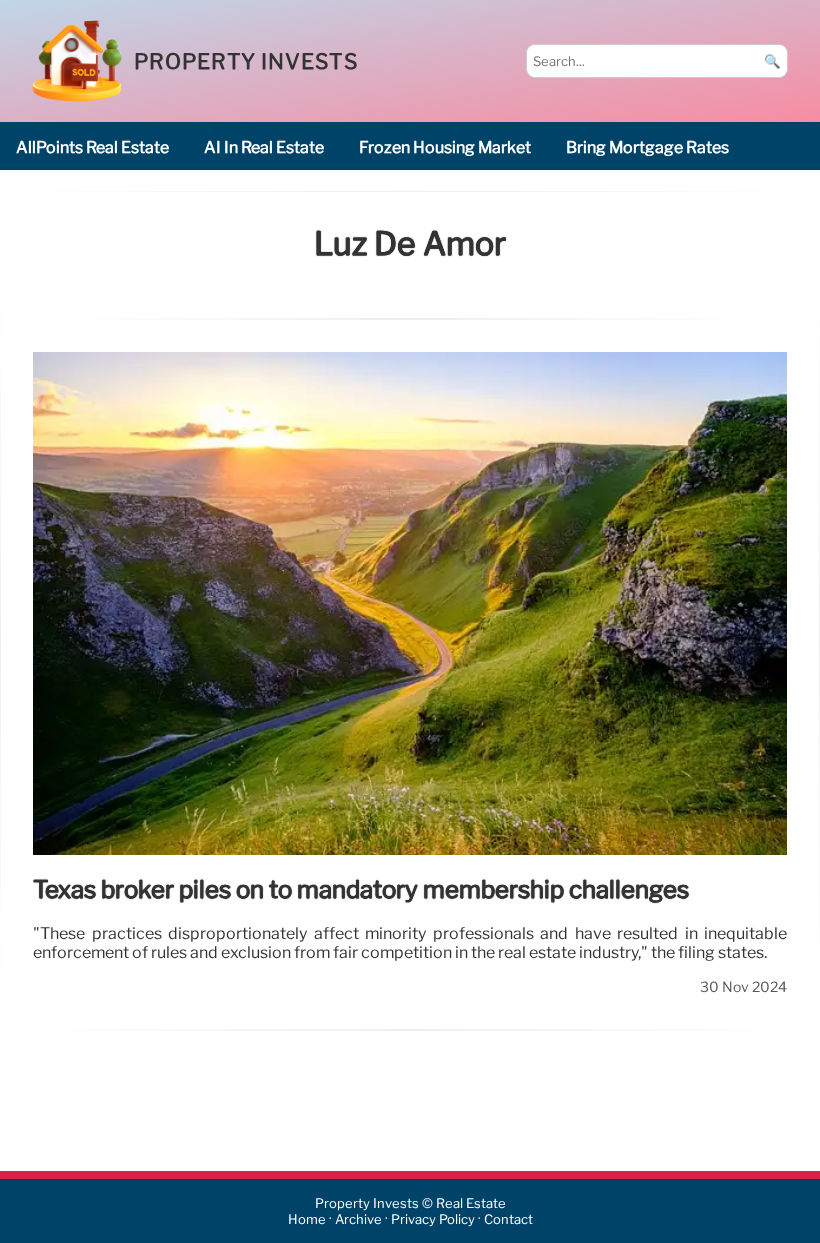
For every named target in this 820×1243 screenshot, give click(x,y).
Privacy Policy (433, 1219)
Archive (358, 1219)
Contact (508, 1219)
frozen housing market (445, 147)
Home (307, 1219)
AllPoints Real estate (92, 147)
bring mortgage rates (647, 147)
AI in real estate (264, 147)
